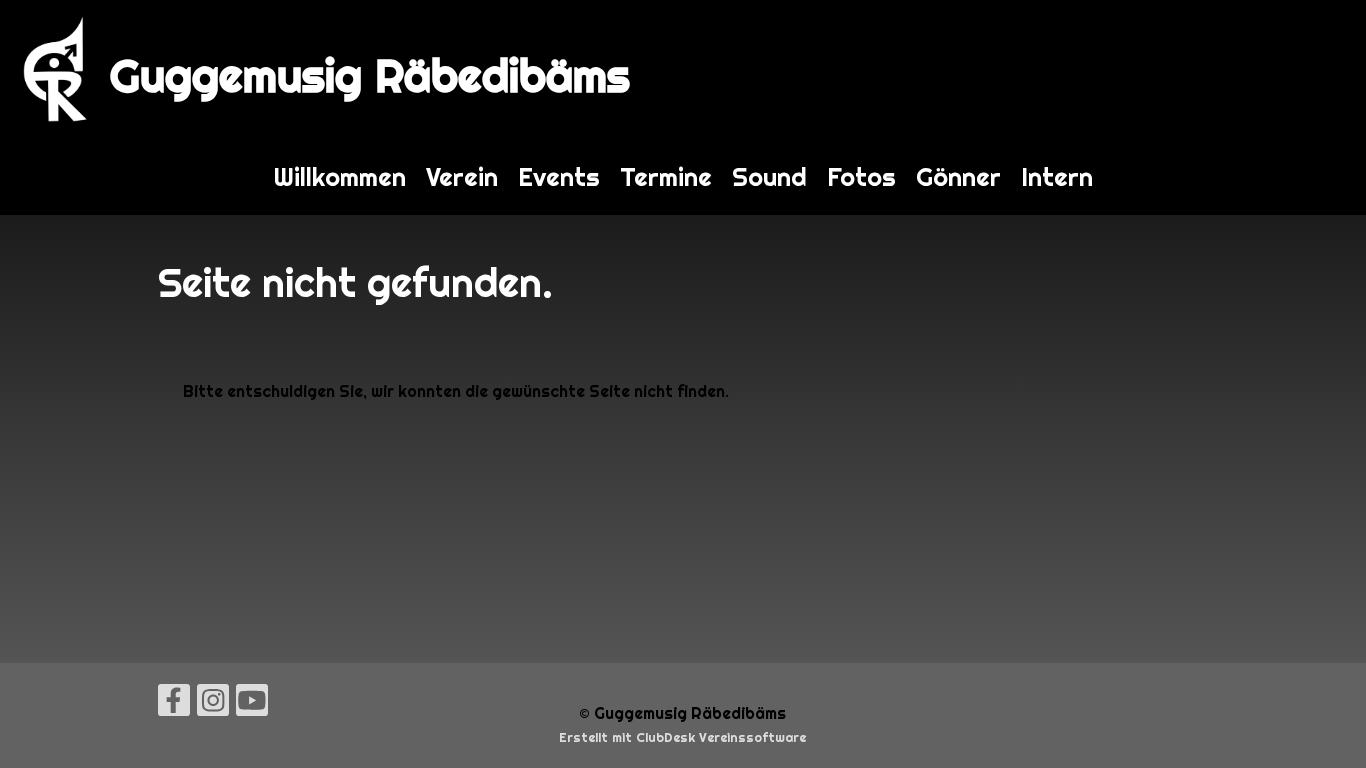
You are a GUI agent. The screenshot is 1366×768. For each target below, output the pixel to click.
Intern (1057, 177)
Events (559, 177)
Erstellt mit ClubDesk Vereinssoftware (682, 737)
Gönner (958, 177)
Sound (769, 177)
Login (1324, 69)
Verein (462, 177)
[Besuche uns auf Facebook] (174, 704)
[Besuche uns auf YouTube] (252, 704)
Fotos (861, 177)
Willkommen (340, 177)
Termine (666, 177)
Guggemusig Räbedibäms (370, 75)
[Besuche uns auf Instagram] (213, 704)
